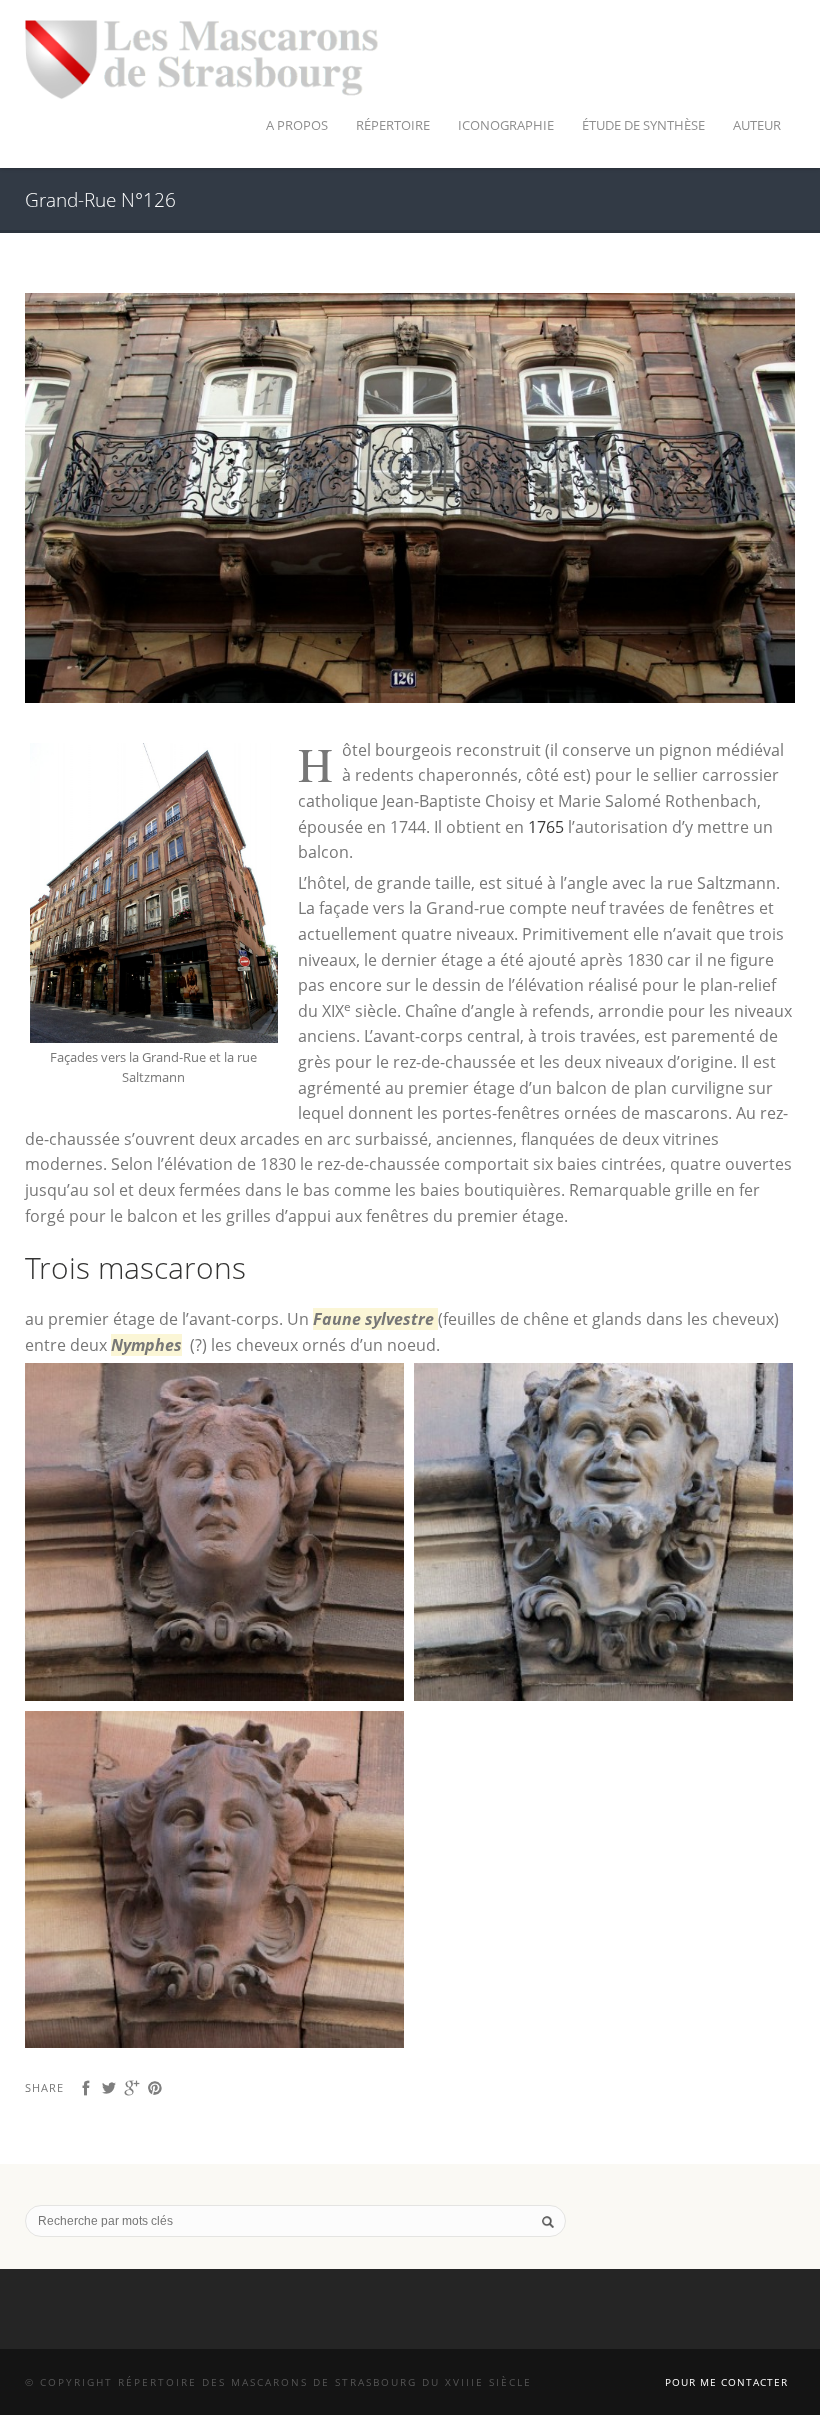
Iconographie (506, 125)
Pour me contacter (726, 2382)
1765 (546, 827)
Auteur (757, 125)
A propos (297, 125)
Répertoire (393, 125)
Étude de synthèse (643, 125)
